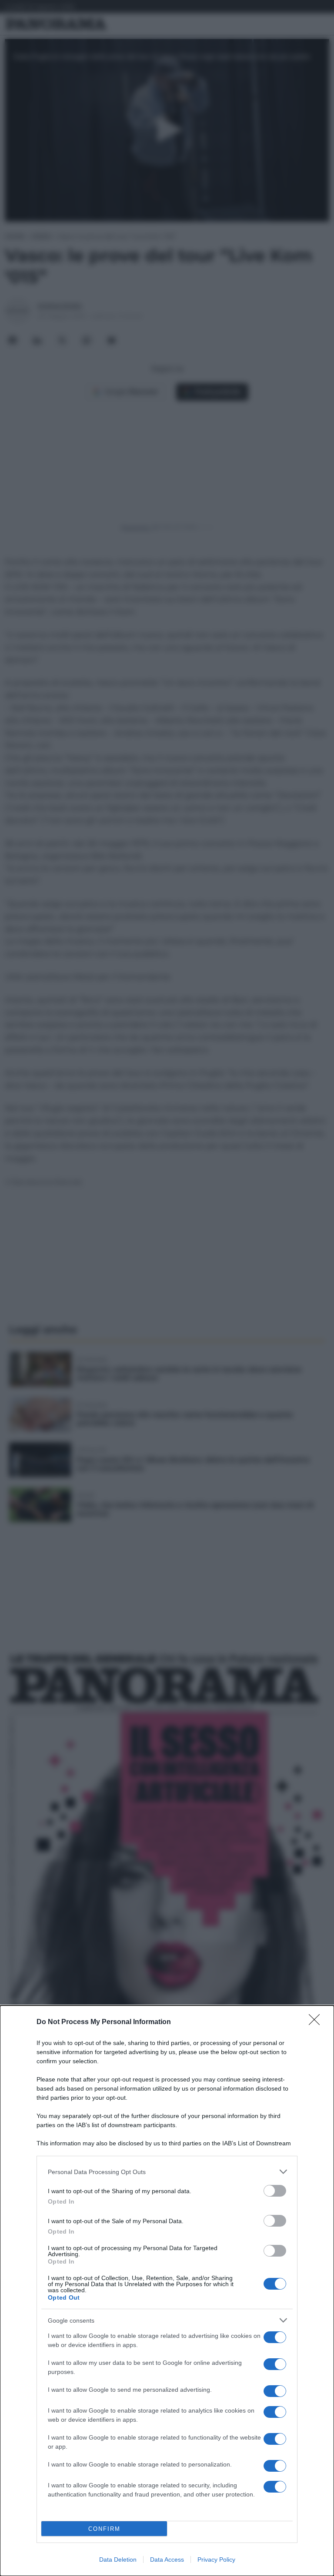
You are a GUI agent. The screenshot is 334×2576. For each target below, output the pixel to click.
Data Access (167, 2559)
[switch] (275, 2191)
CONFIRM (104, 2529)
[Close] (317, 2022)
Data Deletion (118, 2559)
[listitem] (167, 2172)
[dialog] (167, 2291)
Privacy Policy (216, 2559)
